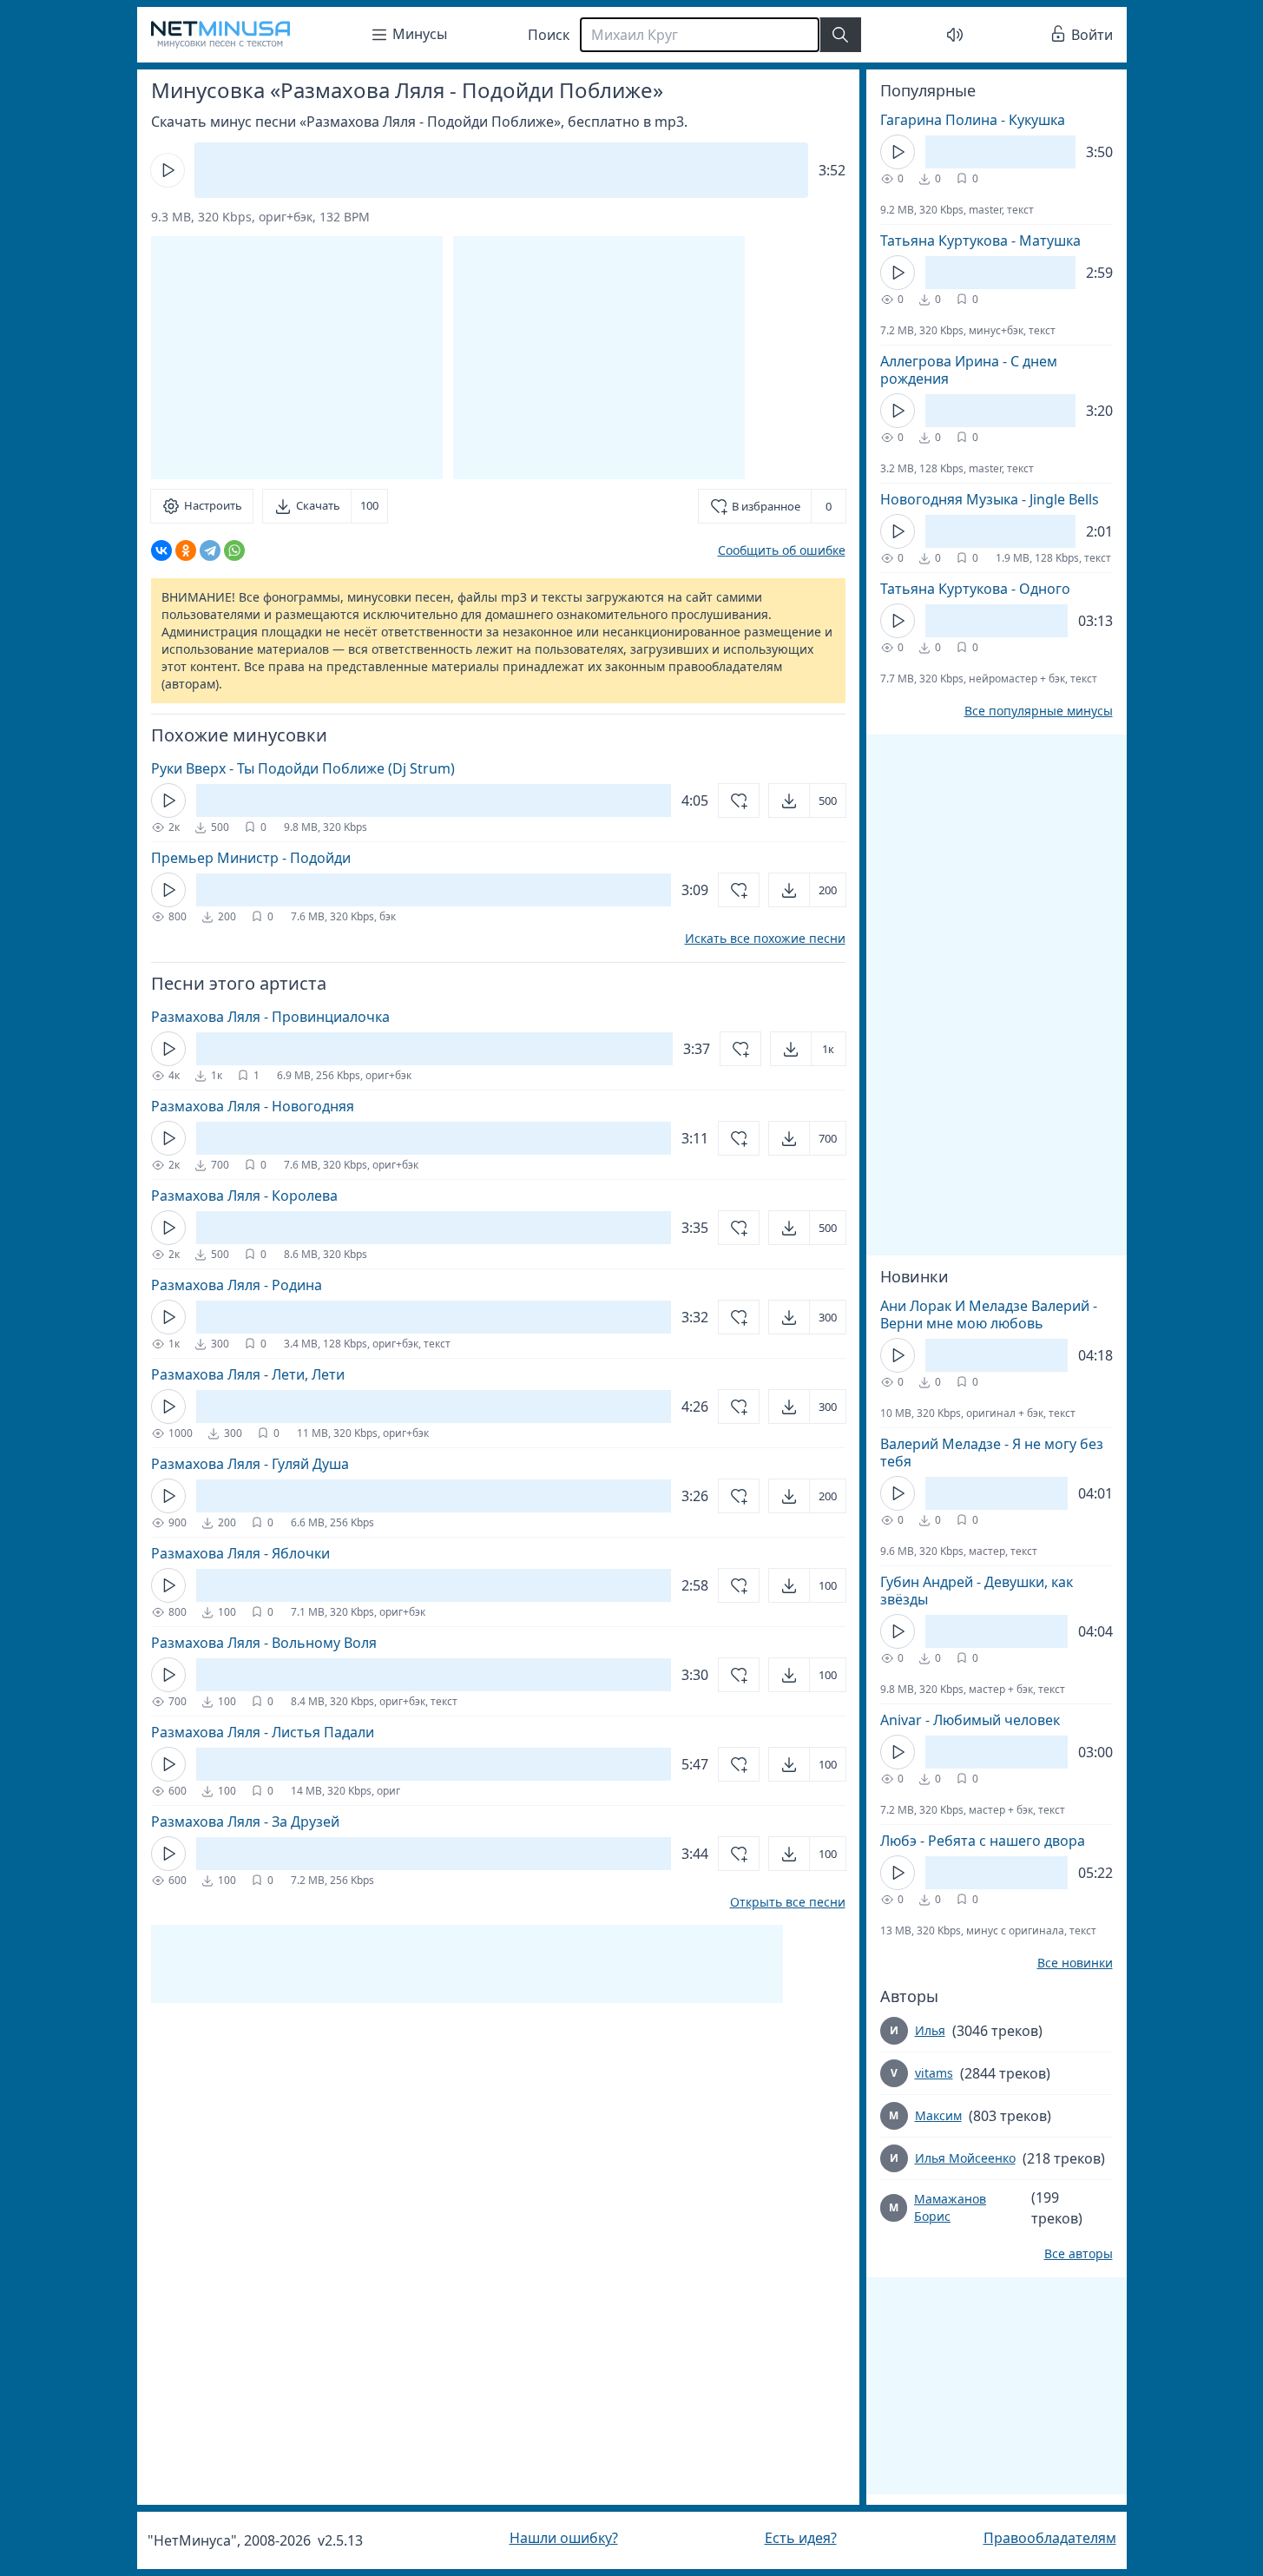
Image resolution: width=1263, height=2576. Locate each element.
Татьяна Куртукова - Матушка (980, 240)
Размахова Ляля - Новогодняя (253, 1106)
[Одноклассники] (186, 550)
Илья (930, 2030)
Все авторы (1079, 2254)
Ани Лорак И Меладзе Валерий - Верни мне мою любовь (989, 1314)
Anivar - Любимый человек (970, 1720)
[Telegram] (210, 550)
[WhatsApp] (234, 550)
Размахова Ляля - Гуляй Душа (250, 1464)
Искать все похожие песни (765, 939)
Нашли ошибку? (564, 2538)
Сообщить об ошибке (782, 550)
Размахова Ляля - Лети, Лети (248, 1374)
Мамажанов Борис (950, 2207)
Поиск (549, 35)
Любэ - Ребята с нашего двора (983, 1841)
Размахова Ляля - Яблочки (240, 1553)
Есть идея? (801, 2538)
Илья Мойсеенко (965, 2158)
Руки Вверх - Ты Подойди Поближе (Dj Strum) (303, 768)
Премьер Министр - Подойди (251, 858)
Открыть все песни (788, 1902)
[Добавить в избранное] (739, 800)
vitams (934, 2073)
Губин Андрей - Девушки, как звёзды (977, 1591)
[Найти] (840, 35)
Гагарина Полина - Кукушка (973, 120)
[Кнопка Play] (168, 170)
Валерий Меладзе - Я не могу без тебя (992, 1453)
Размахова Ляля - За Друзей (245, 1822)
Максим (938, 2115)
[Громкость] (955, 35)
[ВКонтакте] (161, 550)
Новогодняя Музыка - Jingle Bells (990, 499)
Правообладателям (1050, 2538)
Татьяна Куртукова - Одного (975, 589)
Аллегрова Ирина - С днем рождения (969, 370)
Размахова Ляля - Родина (237, 1285)
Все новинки (1075, 1963)
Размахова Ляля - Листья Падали (263, 1732)
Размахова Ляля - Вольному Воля (264, 1643)
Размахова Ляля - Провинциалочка (270, 1017)
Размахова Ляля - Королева (244, 1196)
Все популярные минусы (1039, 711)
